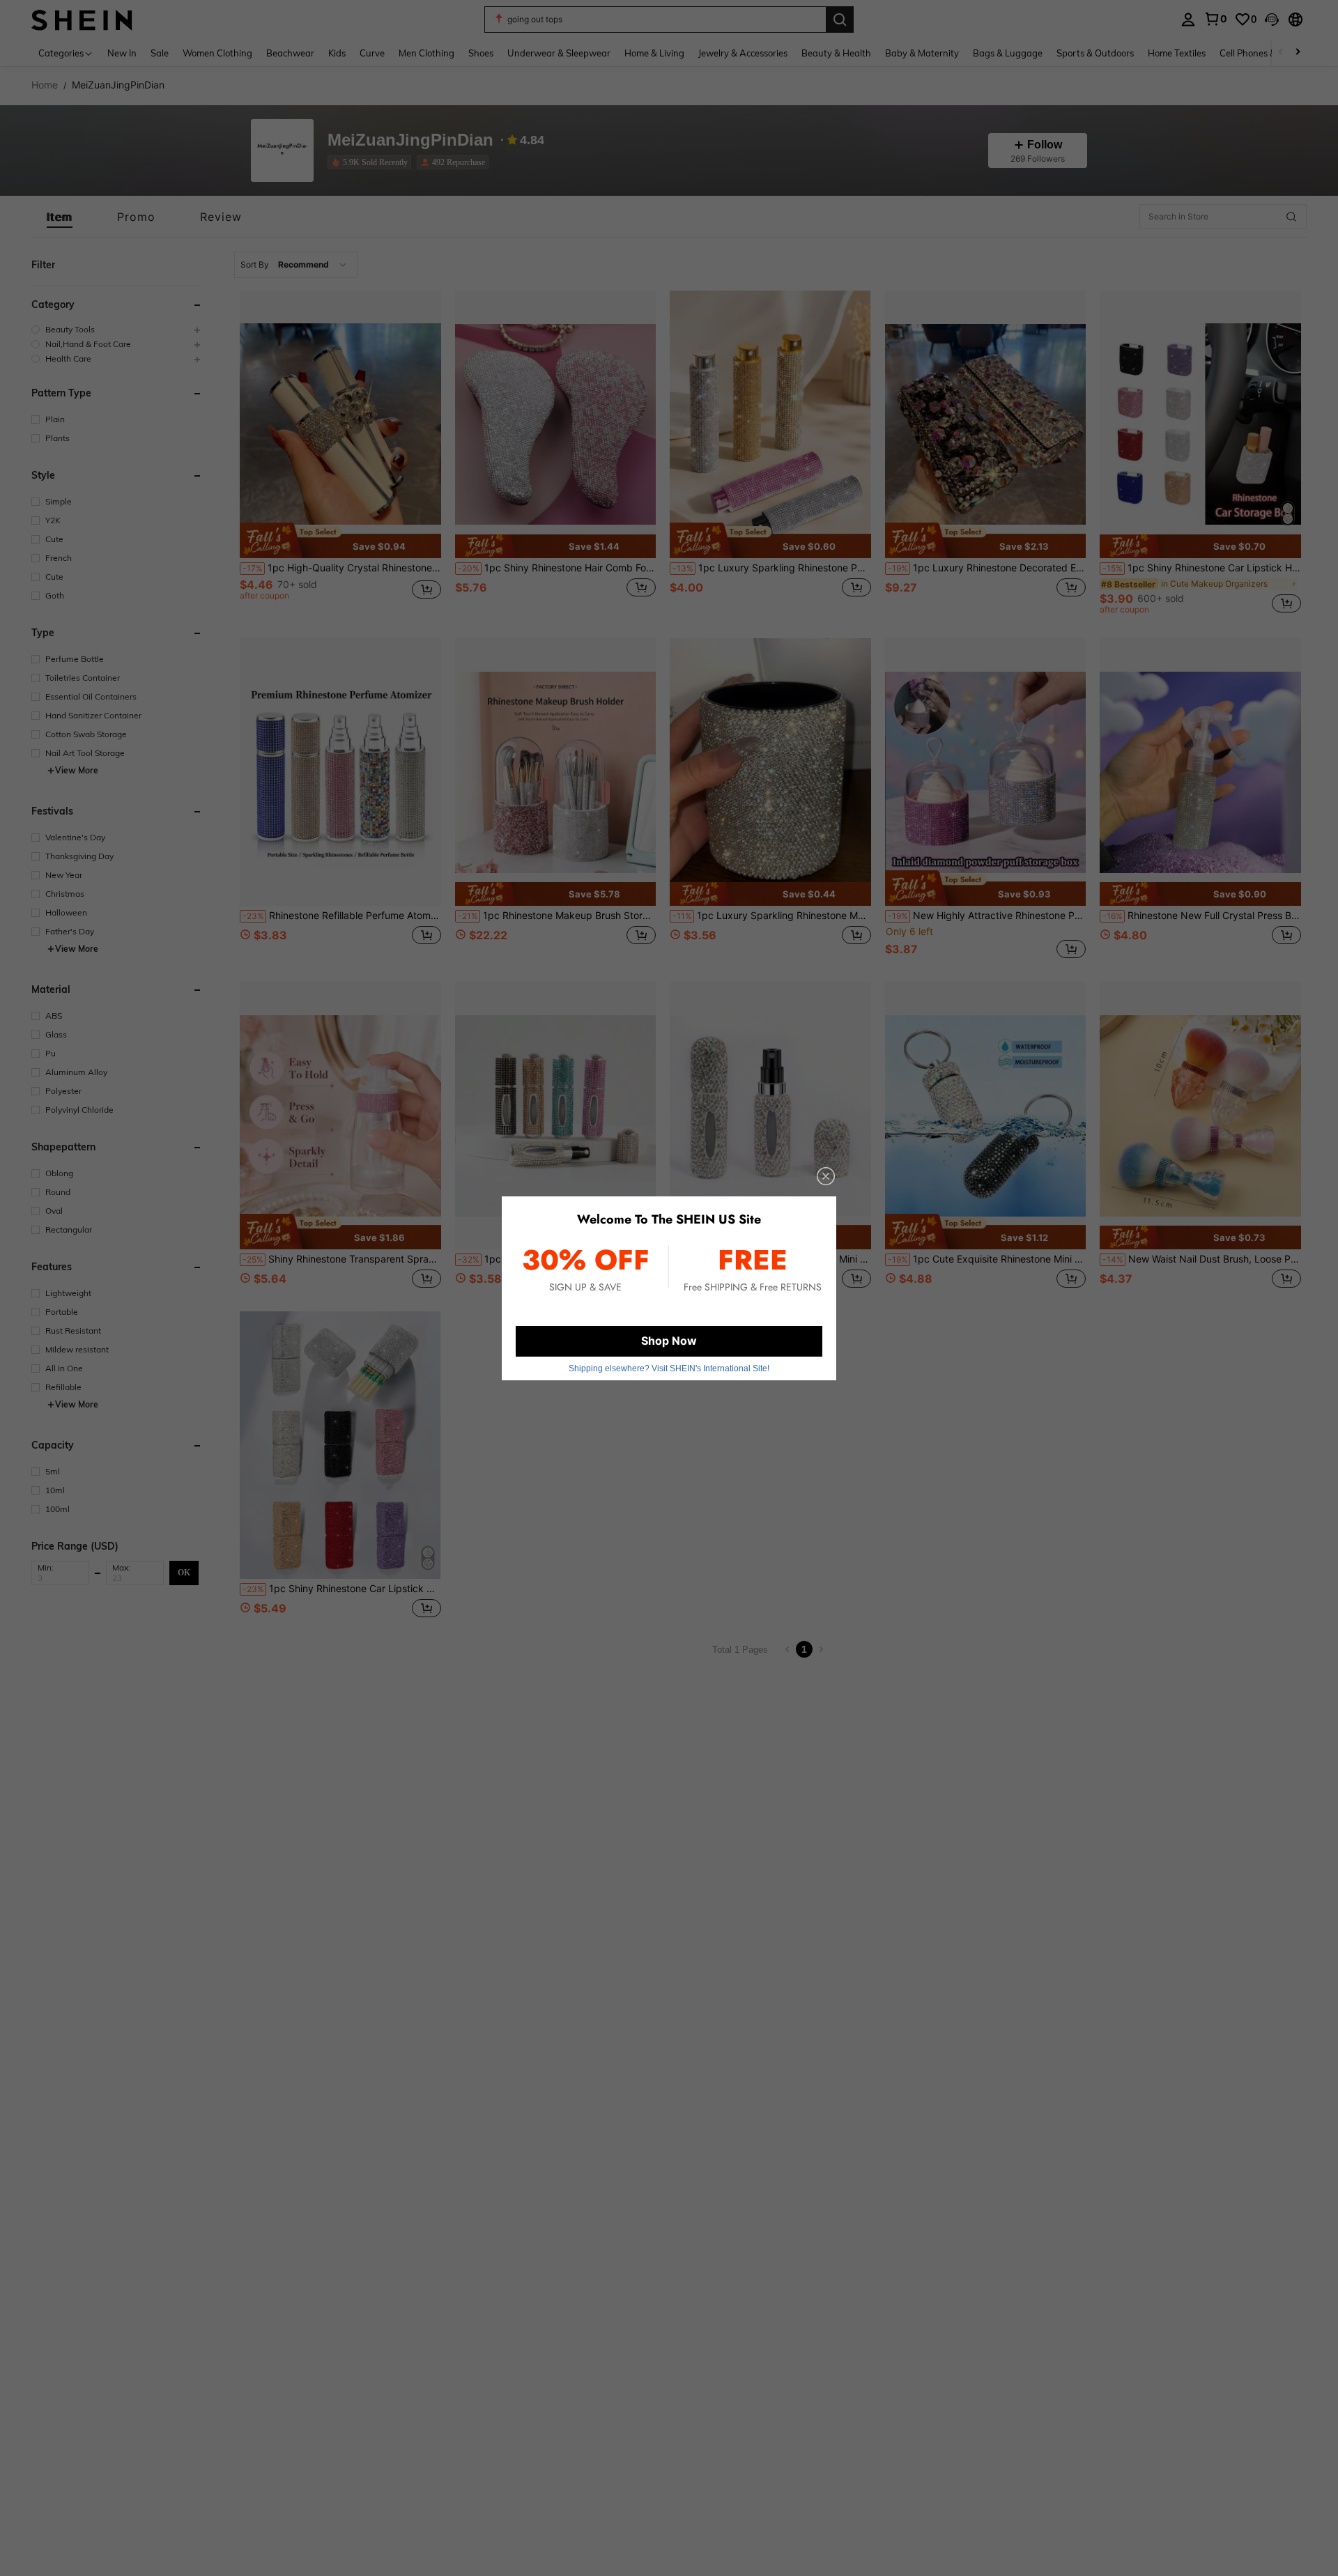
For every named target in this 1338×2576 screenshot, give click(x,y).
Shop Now (669, 1341)
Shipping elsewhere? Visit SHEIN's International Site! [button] (669, 1368)
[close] (826, 1176)
